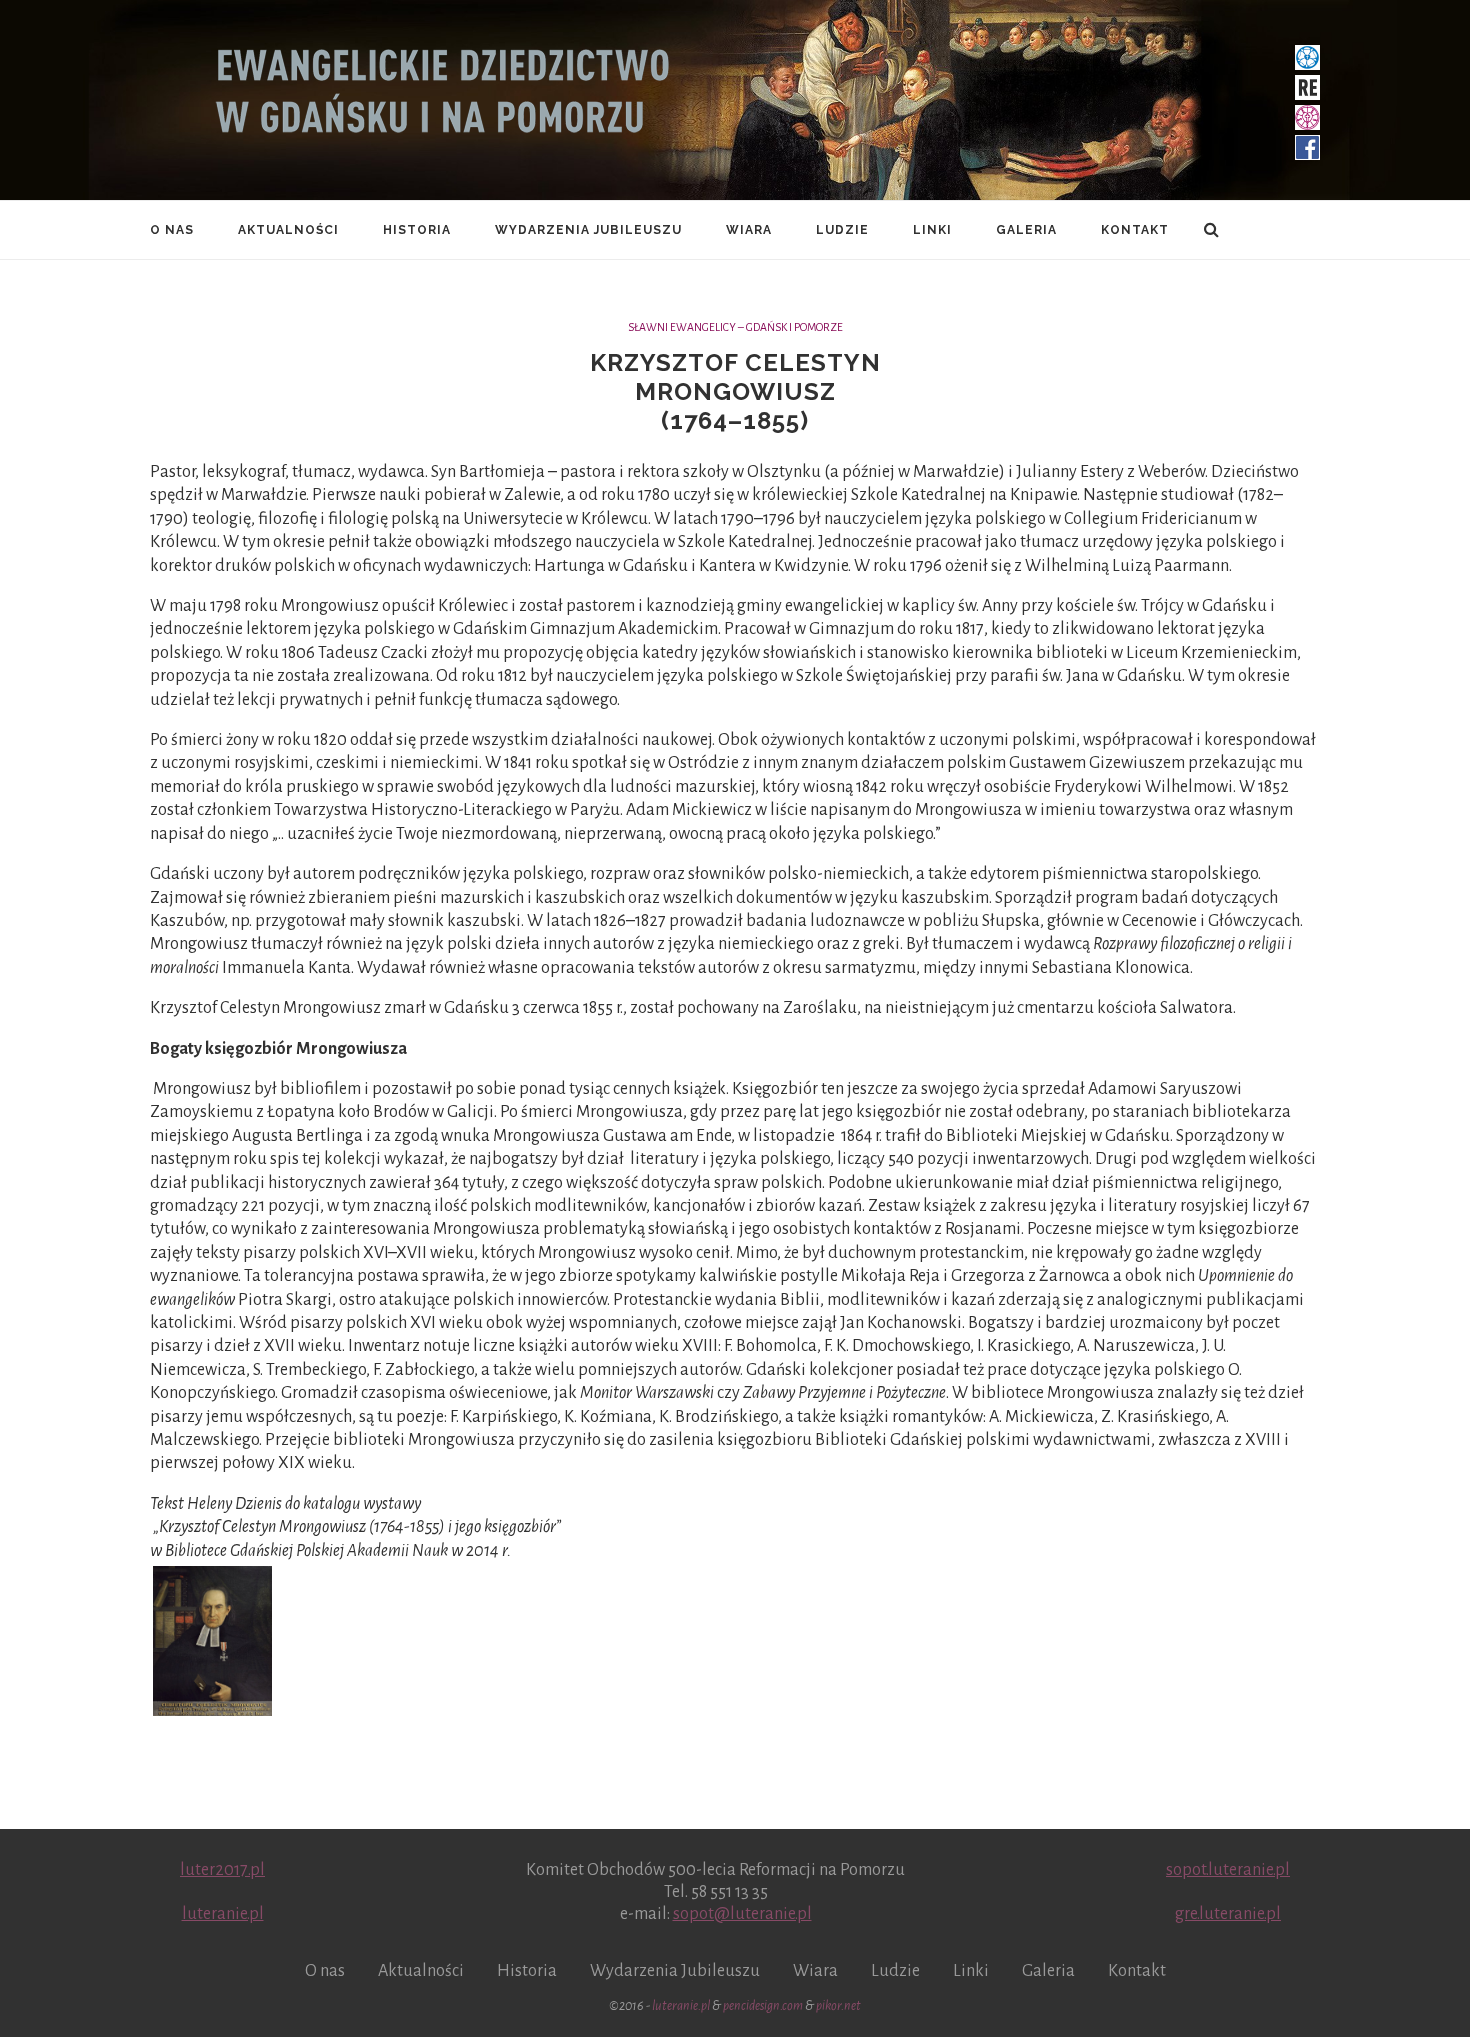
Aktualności (288, 230)
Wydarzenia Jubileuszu (588, 230)
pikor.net (838, 2006)
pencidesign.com (763, 2006)
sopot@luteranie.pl (742, 1914)
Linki (932, 230)
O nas (172, 230)
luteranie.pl (223, 1914)
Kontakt (1135, 230)
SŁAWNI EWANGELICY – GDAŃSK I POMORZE (735, 327)
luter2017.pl (222, 1870)
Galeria (1026, 230)
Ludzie (842, 230)
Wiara (749, 230)
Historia (417, 230)
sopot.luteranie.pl (1228, 1870)
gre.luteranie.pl (1228, 1914)
